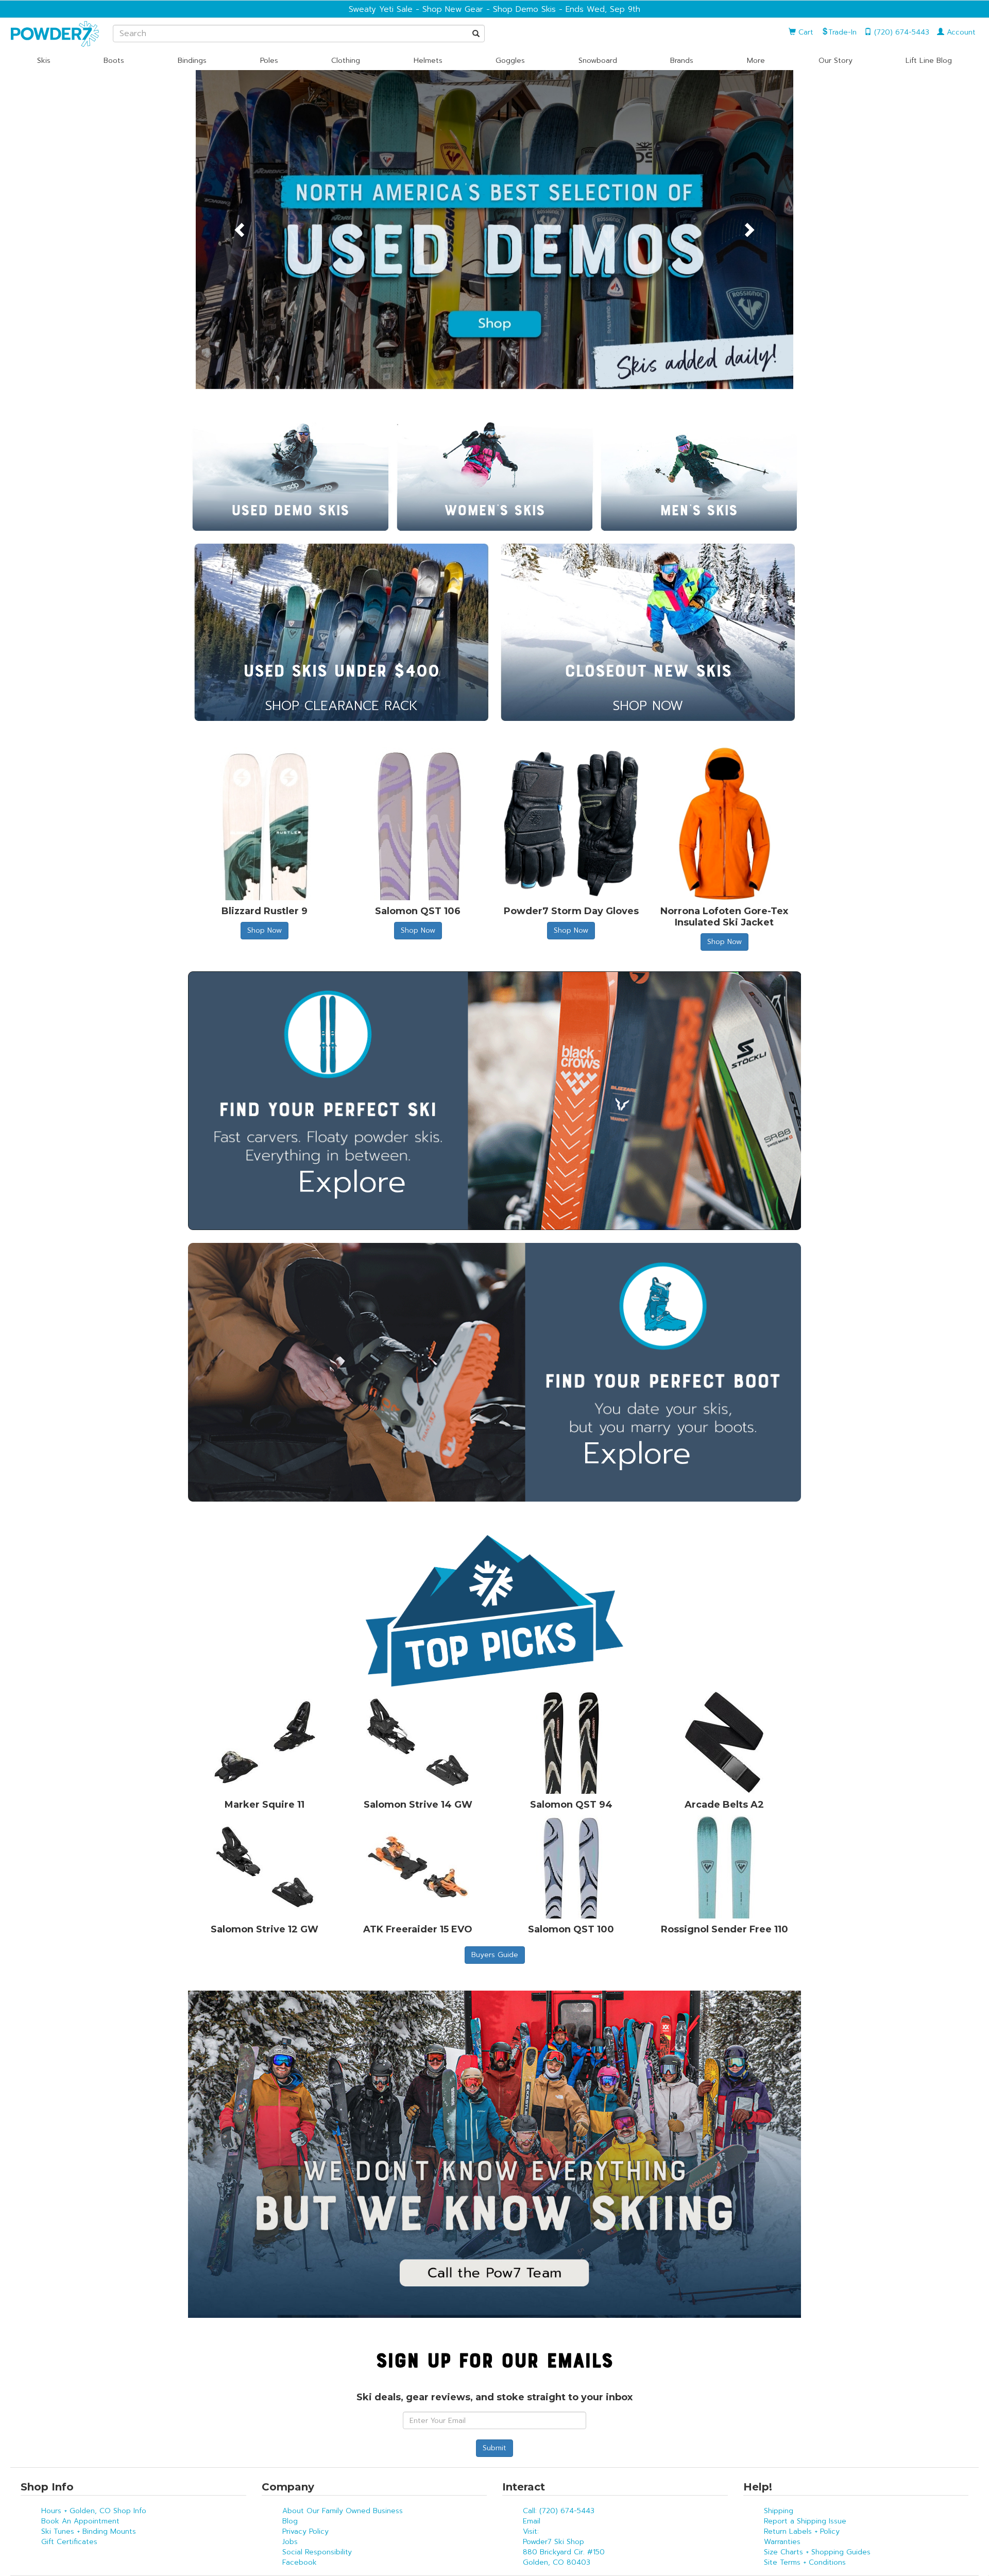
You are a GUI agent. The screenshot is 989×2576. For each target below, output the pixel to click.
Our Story (835, 61)
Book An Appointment (80, 2521)
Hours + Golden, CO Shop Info (94, 2511)
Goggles (510, 61)
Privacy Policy (305, 2531)
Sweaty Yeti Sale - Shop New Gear (416, 9)
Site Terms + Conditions (805, 2562)
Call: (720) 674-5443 (559, 2511)
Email (532, 2521)
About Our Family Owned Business (343, 2511)
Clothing (346, 61)
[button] (241, 230)
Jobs (290, 2542)
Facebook (300, 2562)
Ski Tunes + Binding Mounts (89, 2531)
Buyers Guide (495, 1955)
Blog (290, 2521)
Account (960, 32)
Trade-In (842, 32)
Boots (114, 61)
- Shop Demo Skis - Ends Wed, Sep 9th (562, 9)
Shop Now (265, 930)
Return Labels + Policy (802, 2531)
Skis (44, 61)
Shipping (779, 2511)
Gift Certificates (69, 2542)
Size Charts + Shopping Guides (817, 2552)
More (756, 61)
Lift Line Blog (929, 61)
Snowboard (598, 61)
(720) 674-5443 (900, 32)
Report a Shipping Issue (805, 2521)
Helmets (428, 61)
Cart (805, 32)
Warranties (782, 2542)
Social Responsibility (317, 2552)
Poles (269, 61)
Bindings (192, 61)
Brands (682, 61)
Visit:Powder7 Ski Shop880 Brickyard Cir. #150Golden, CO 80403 (564, 2547)
